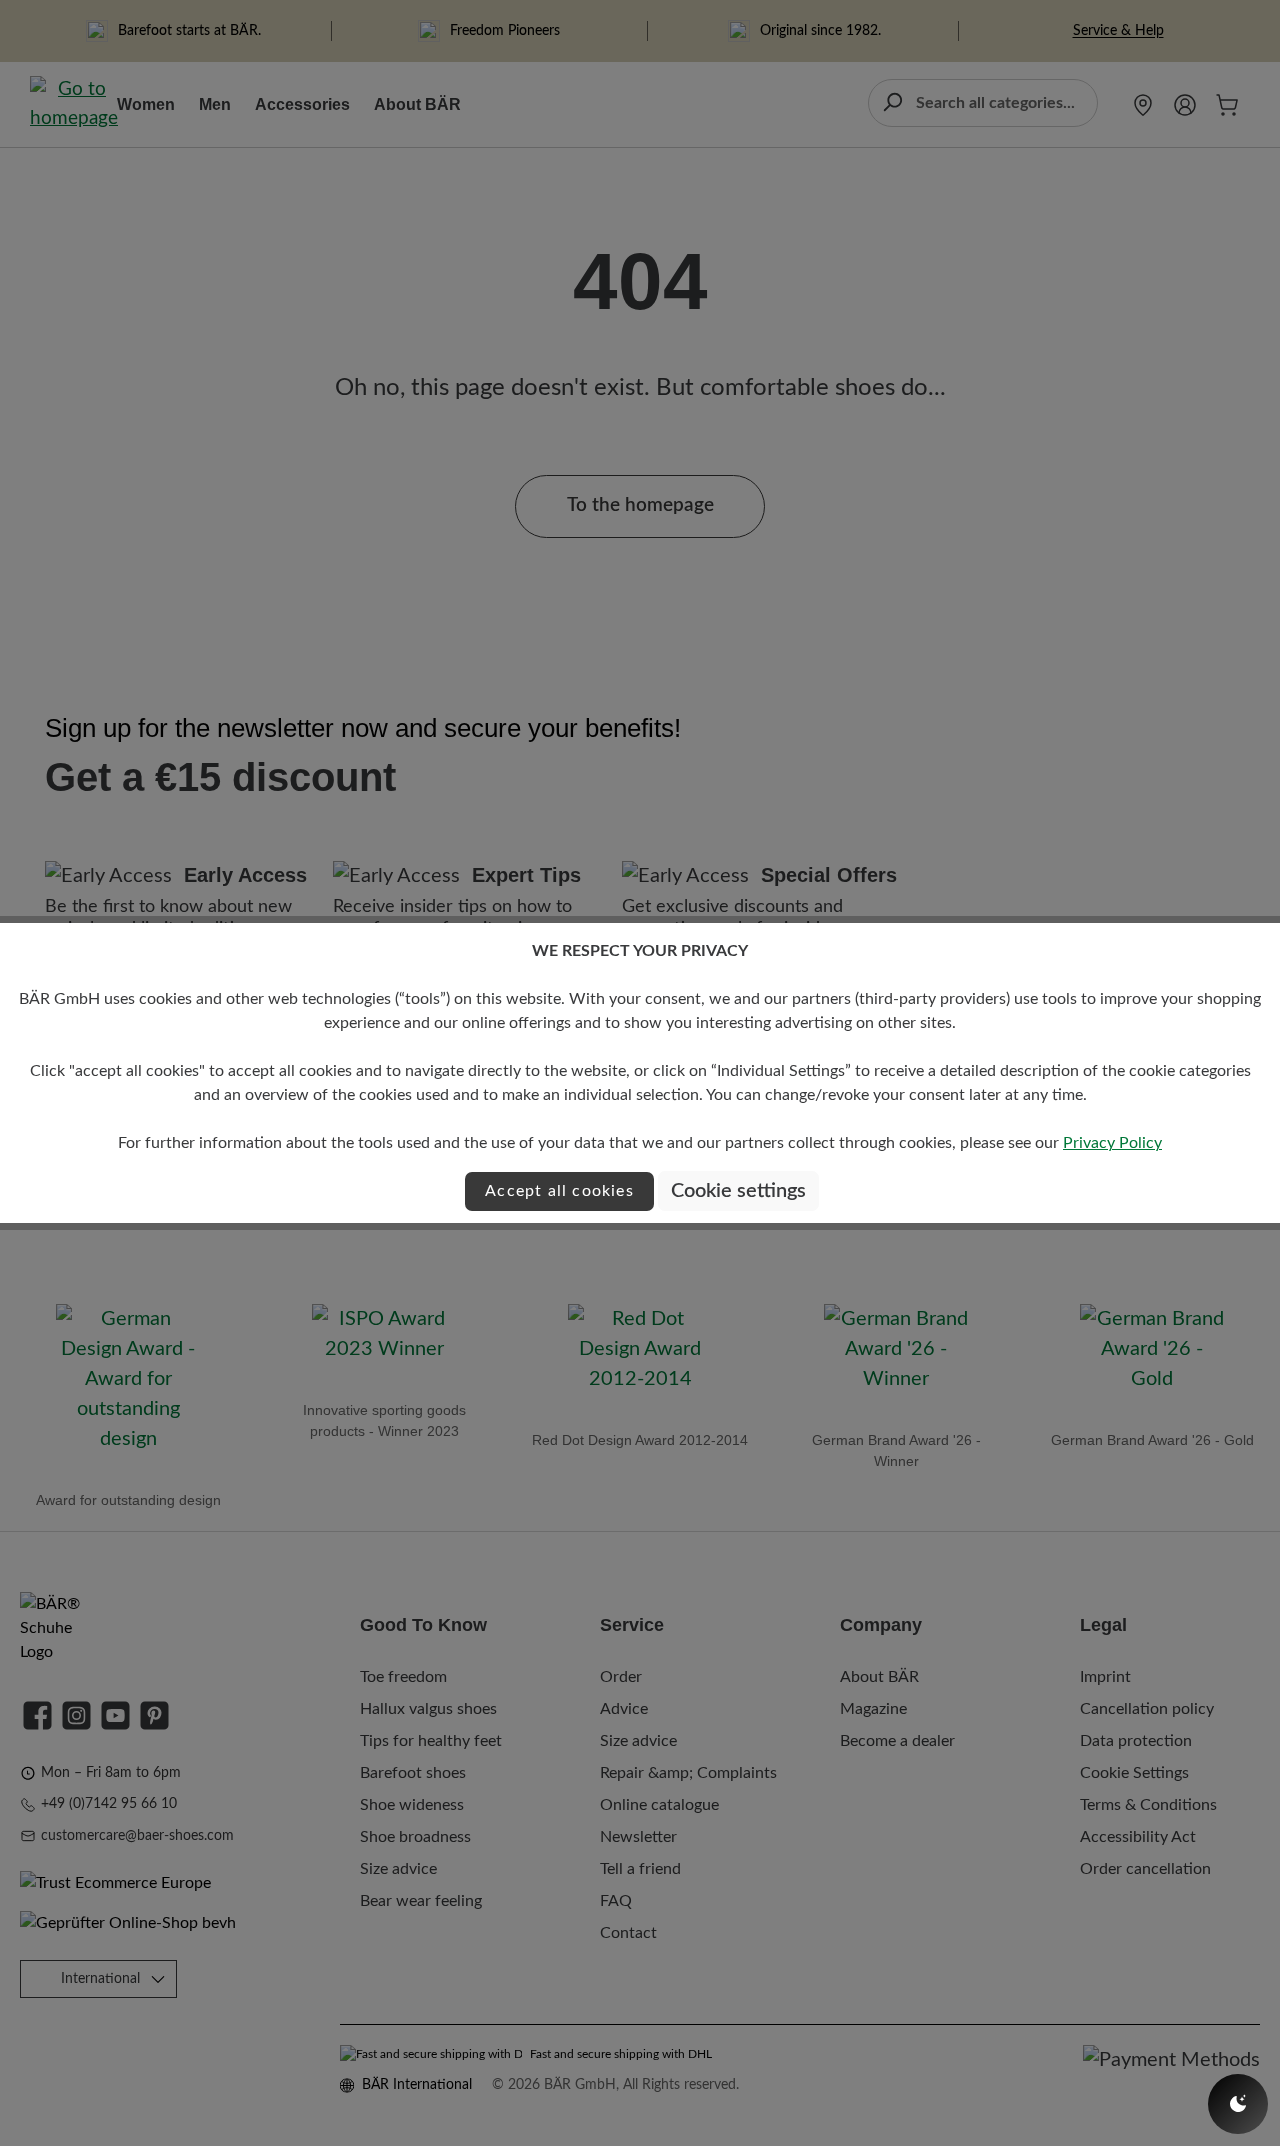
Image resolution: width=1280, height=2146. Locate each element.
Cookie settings (738, 1191)
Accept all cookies (559, 1191)
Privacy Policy (1112, 1143)
